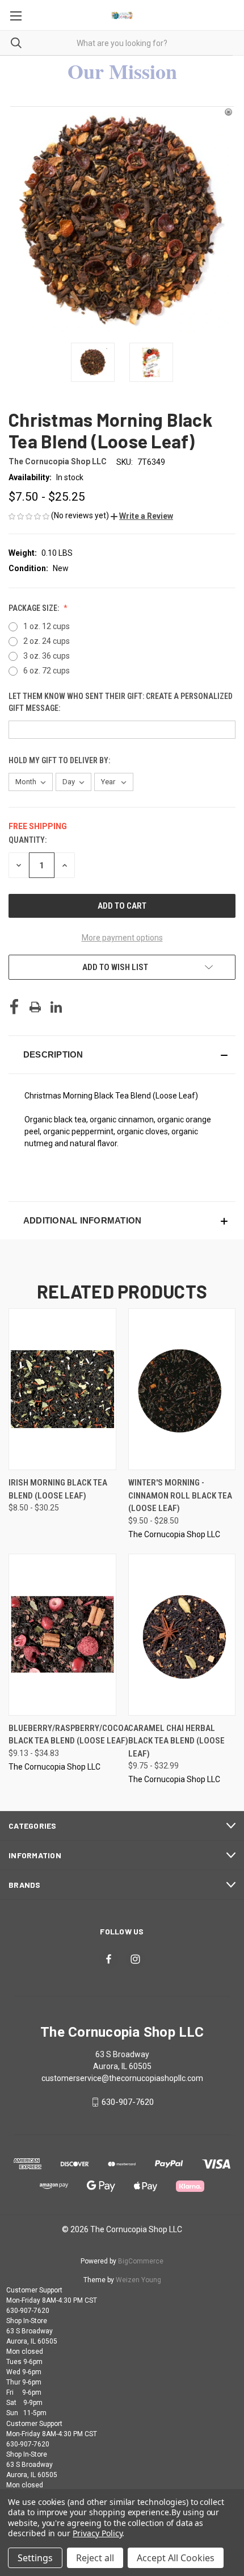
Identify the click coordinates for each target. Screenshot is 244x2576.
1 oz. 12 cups (47, 626)
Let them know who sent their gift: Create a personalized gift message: (121, 702)
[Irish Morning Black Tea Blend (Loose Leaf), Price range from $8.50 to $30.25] (62, 1389)
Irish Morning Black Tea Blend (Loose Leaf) (58, 1489)
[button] (142, 516)
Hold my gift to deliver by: (60, 760)
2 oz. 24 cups (47, 641)
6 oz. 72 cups (47, 671)
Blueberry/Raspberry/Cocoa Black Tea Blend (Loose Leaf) (69, 1735)
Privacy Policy (97, 2533)
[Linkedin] (56, 1007)
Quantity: (28, 840)
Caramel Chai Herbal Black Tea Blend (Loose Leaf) (176, 1741)
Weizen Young (138, 2280)
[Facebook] (14, 1007)
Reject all (95, 2558)
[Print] (35, 1007)
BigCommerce (141, 2261)
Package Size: (35, 608)
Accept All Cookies (176, 2558)
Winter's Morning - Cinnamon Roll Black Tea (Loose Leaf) (180, 1495)
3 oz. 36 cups (47, 656)
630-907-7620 (128, 2102)
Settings (35, 2558)
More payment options (122, 938)
